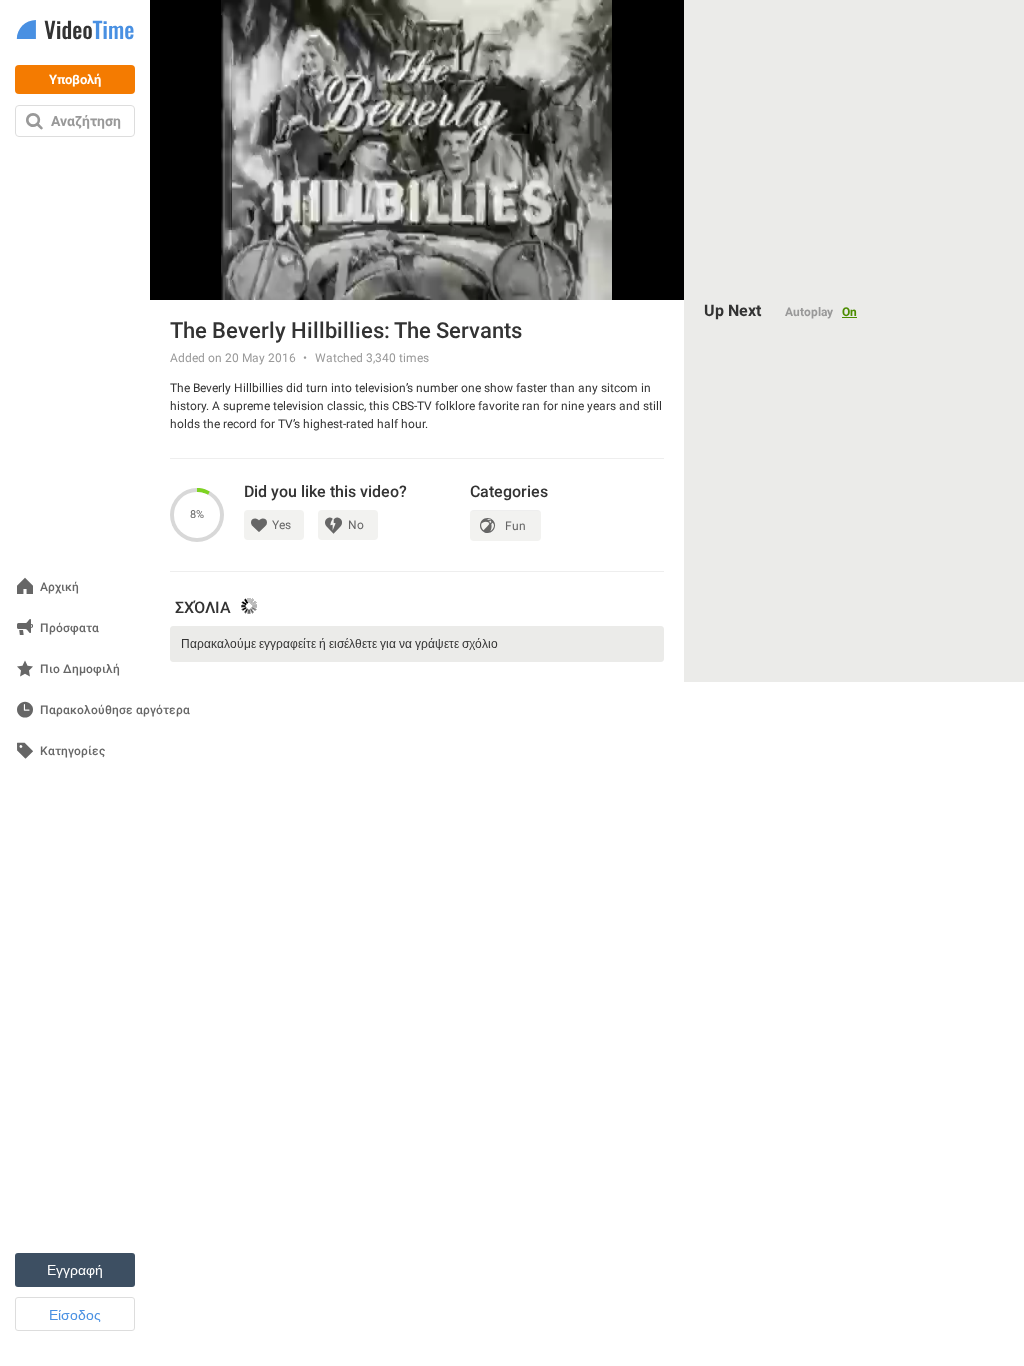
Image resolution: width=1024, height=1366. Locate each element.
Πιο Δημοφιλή (80, 669)
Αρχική (59, 587)
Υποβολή (75, 79)
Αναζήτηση (86, 121)
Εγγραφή (75, 1270)
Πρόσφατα (69, 628)
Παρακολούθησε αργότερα (115, 710)
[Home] (75, 31)
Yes (281, 525)
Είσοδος (75, 1315)
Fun (515, 526)
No (356, 525)
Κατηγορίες (72, 751)
